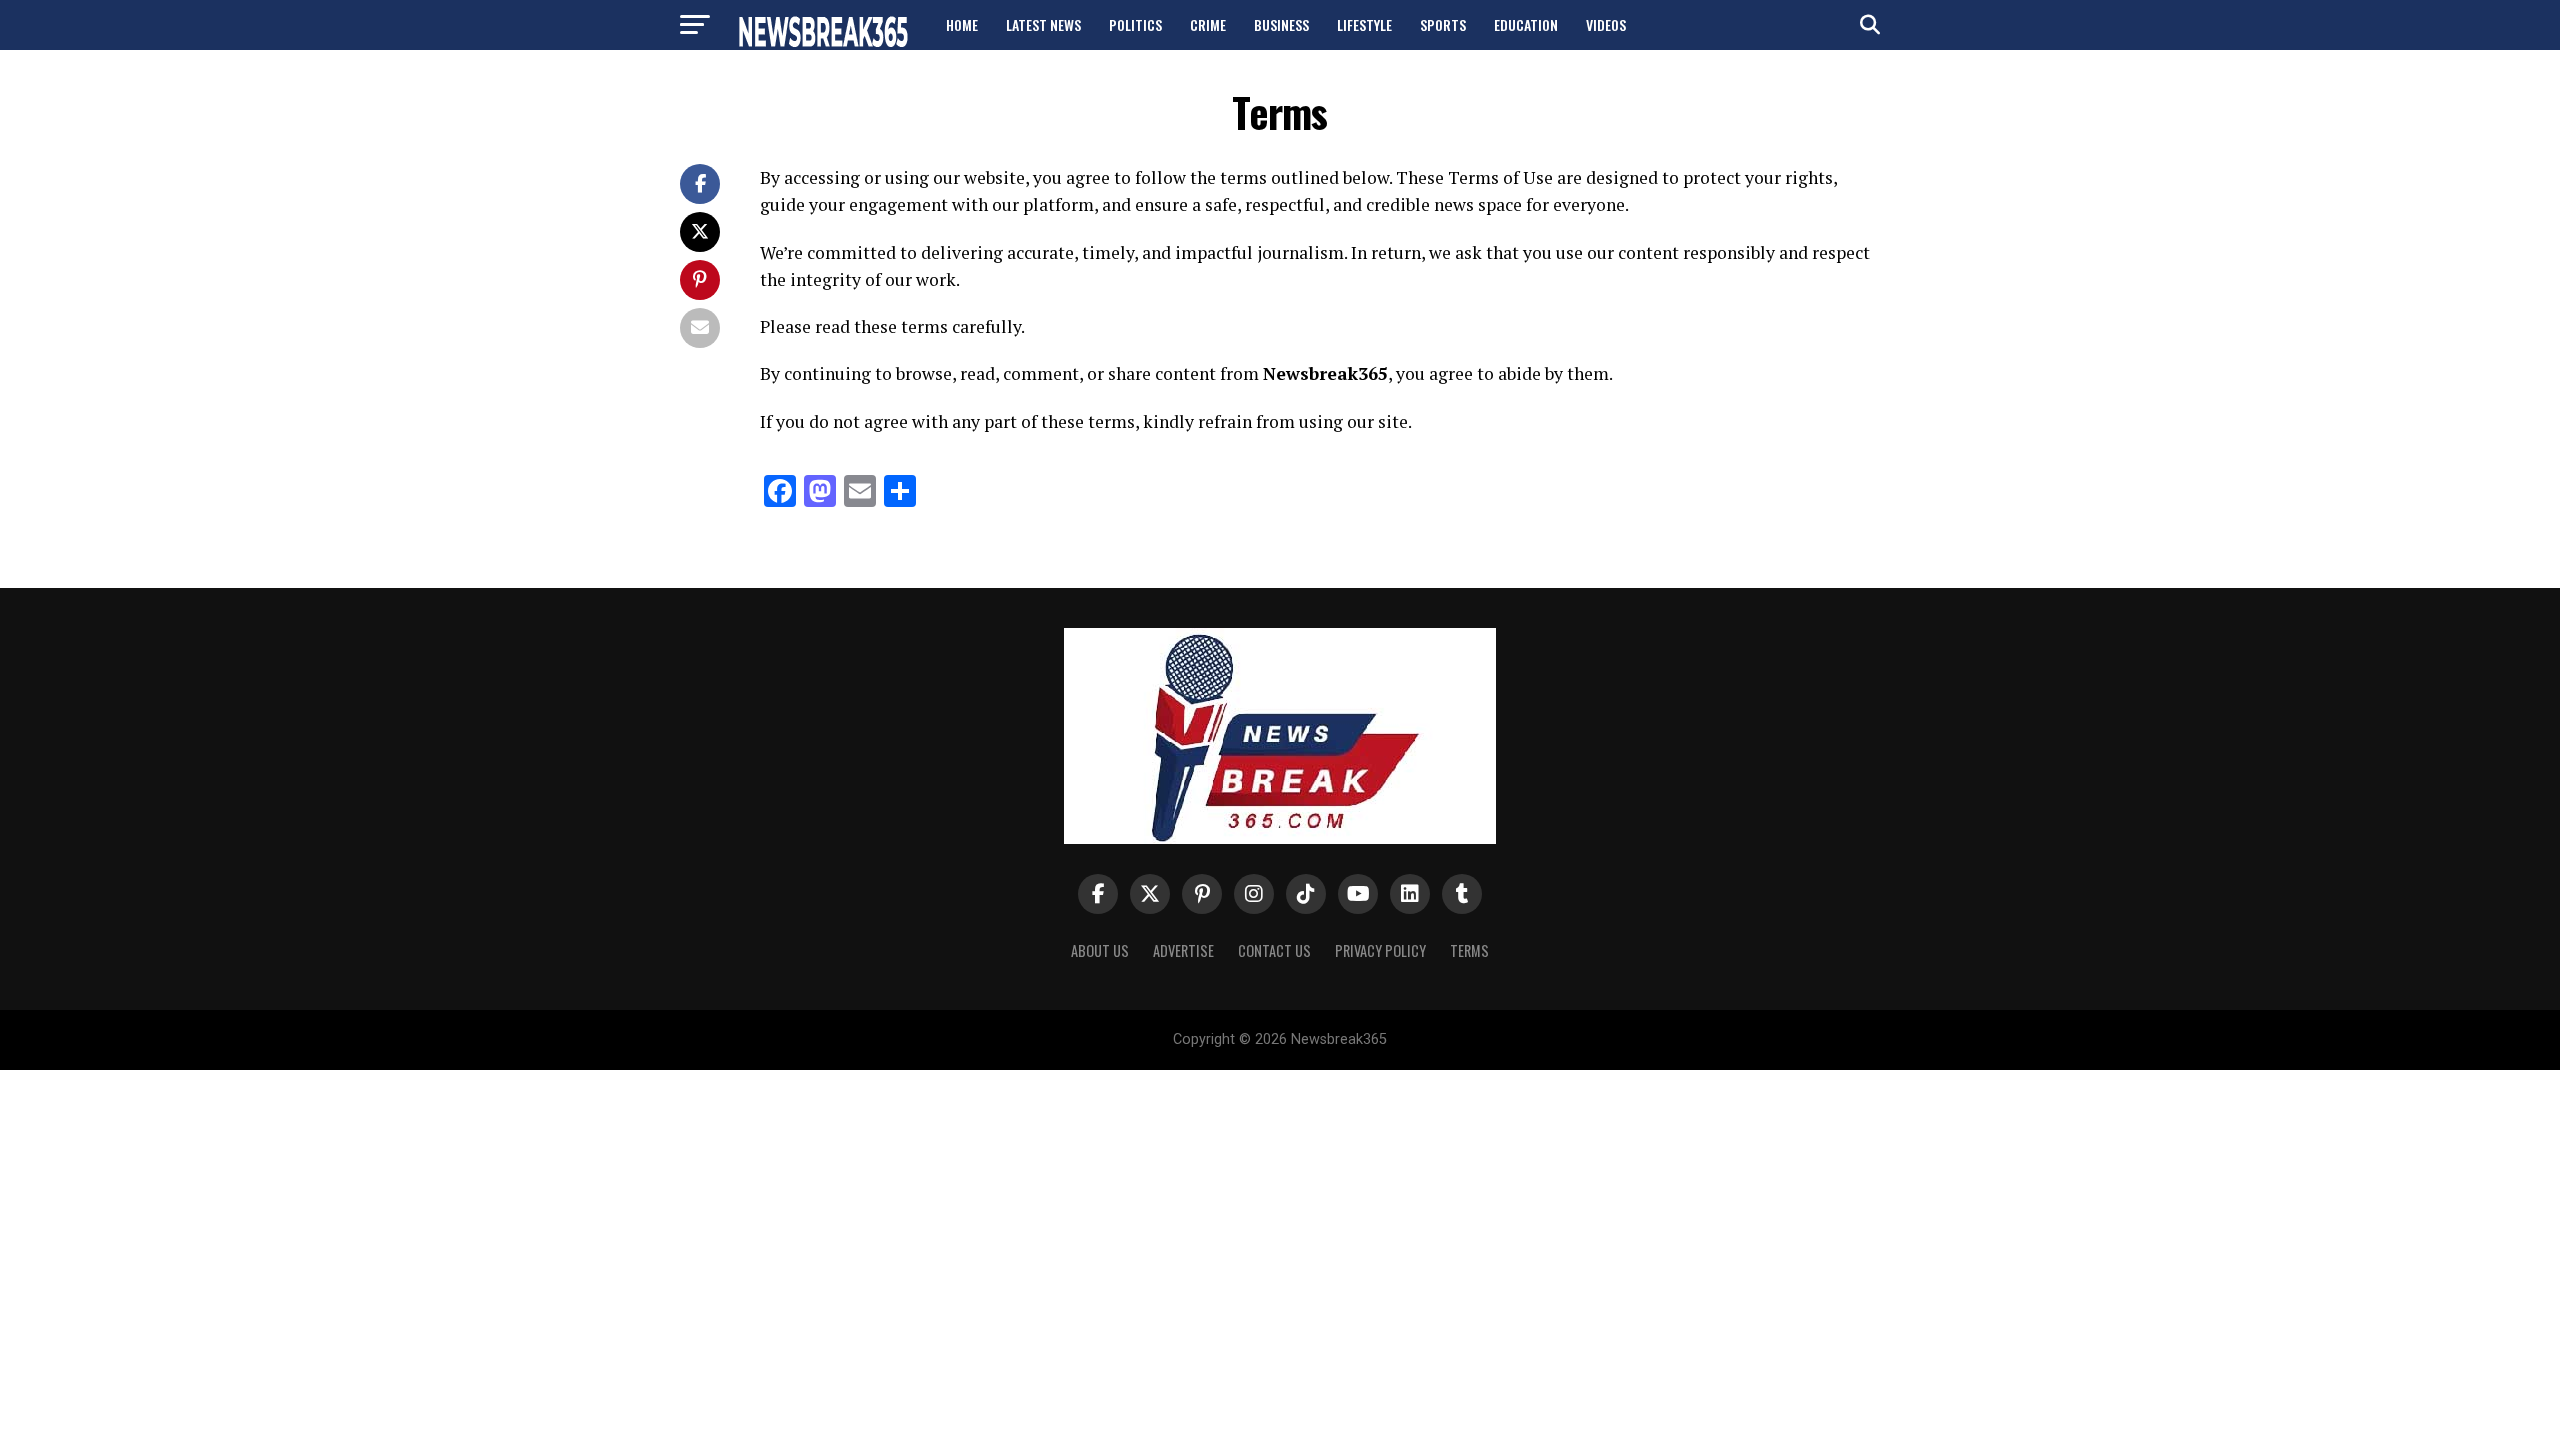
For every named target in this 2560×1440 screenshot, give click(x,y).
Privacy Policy (1380, 950)
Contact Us (1274, 950)
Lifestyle (1364, 24)
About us (1100, 950)
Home (962, 24)
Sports (1443, 24)
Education (1526, 24)
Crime (1208, 24)
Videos (1606, 24)
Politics (1135, 24)
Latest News (1043, 24)
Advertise (1183, 950)
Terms (1469, 950)
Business (1281, 24)
